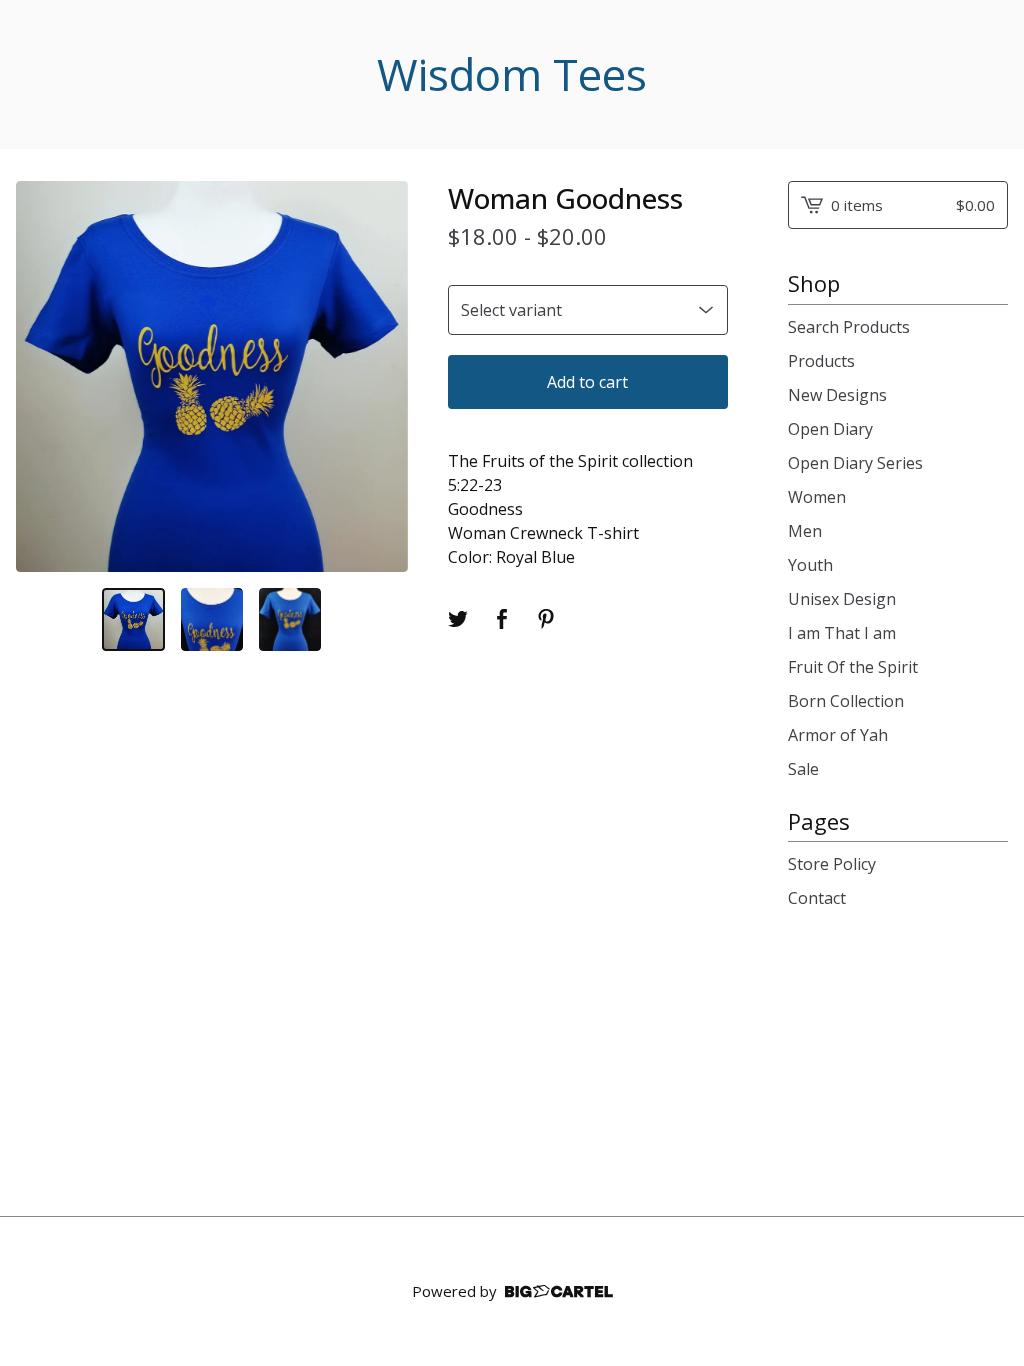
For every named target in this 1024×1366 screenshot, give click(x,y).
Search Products (849, 327)
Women (817, 497)
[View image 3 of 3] (290, 619)
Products (821, 361)
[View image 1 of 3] (133, 619)
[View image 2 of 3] (212, 619)
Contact (817, 898)
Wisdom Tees (512, 74)
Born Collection (846, 701)
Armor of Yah (838, 735)
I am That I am (842, 633)
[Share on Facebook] (502, 619)
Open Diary (830, 429)
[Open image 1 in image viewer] (212, 377)
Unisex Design (842, 599)
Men (805, 531)
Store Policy (832, 864)
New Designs (837, 395)
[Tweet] (458, 619)
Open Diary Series (855, 463)
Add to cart (587, 382)
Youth (810, 565)
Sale (803, 769)
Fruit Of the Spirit (853, 667)
